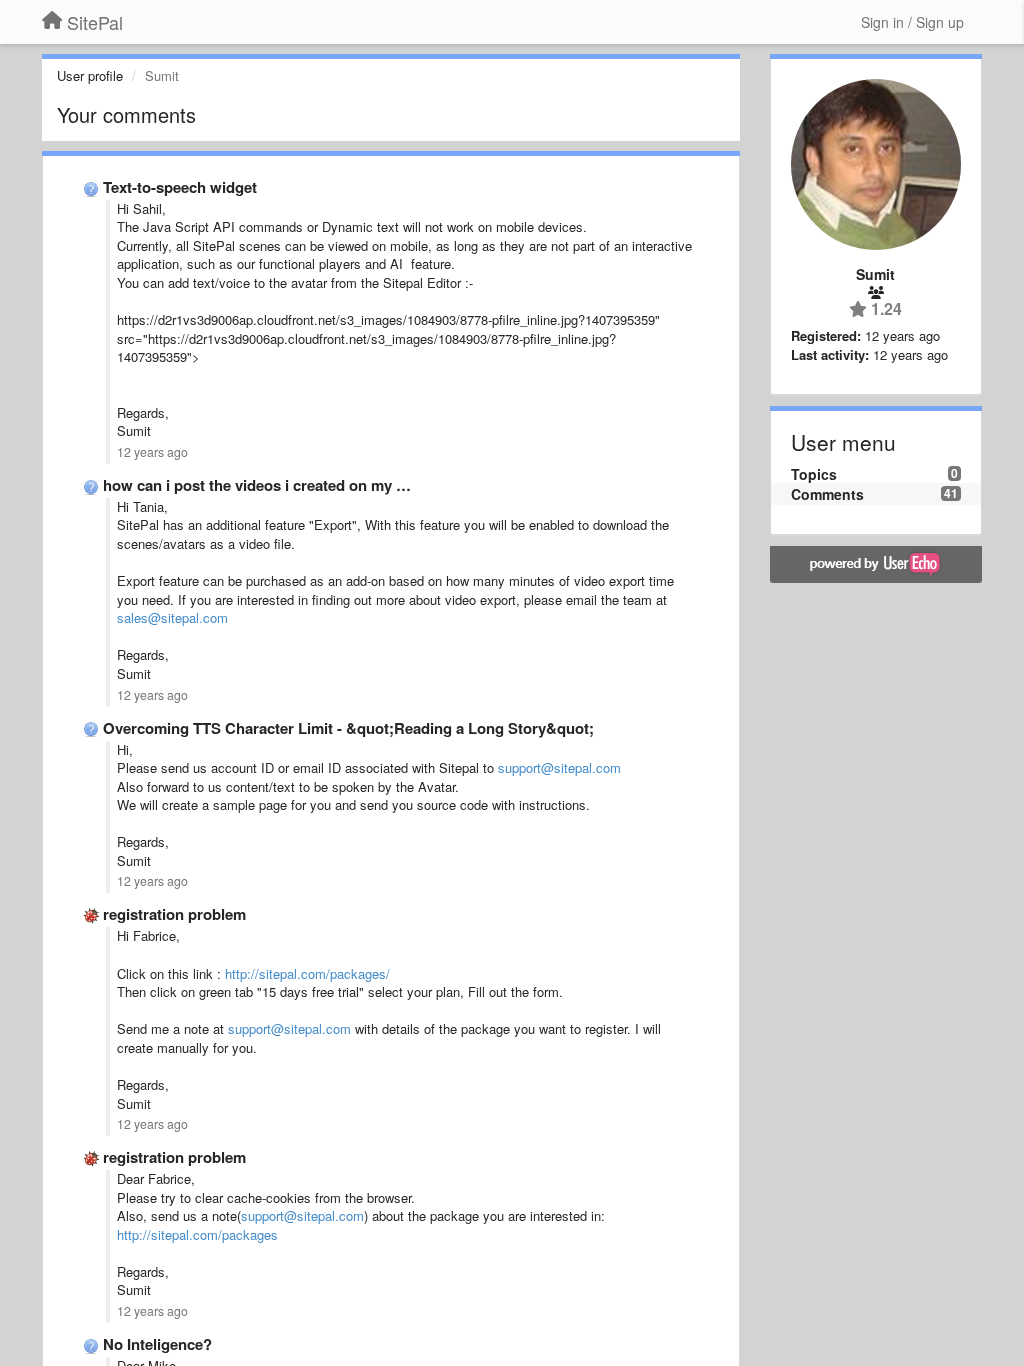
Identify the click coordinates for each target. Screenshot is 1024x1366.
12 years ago (152, 452)
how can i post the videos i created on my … (257, 485)
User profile (90, 75)
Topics (814, 474)
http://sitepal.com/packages (197, 1234)
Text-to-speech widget (180, 187)
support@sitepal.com (559, 767)
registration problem (174, 914)
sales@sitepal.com (172, 617)
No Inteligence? (157, 1344)
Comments (827, 494)
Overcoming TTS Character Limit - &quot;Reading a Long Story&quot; (348, 728)
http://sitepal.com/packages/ (307, 973)
